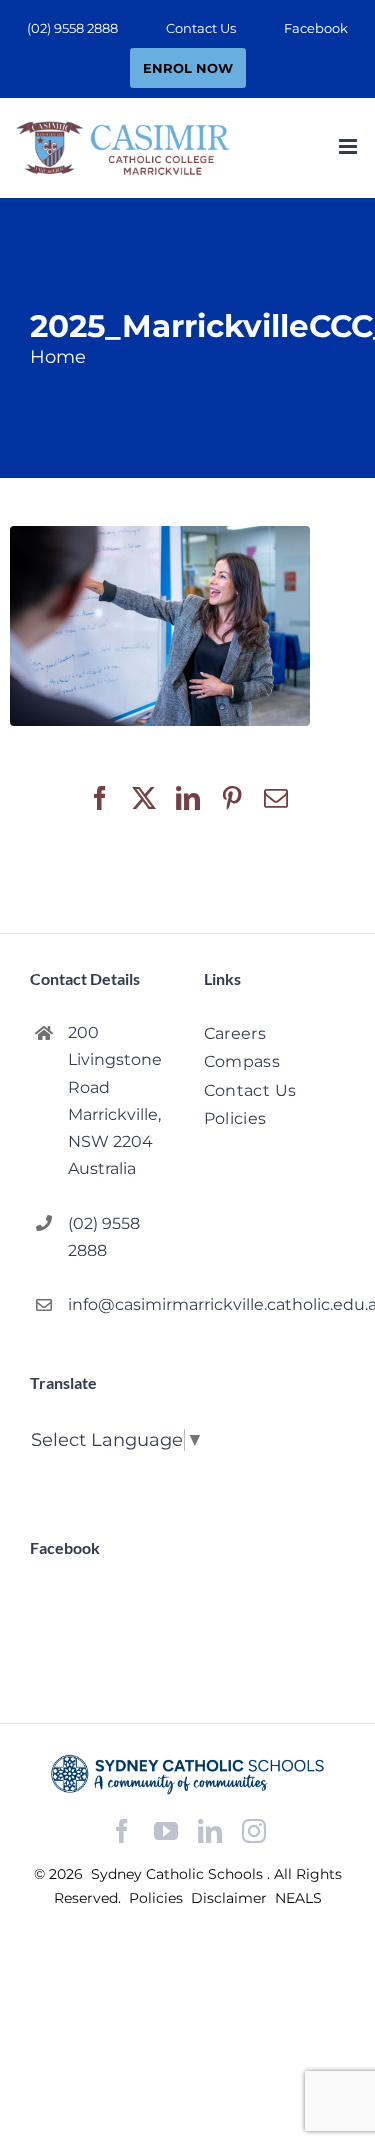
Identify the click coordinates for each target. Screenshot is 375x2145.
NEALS (298, 1898)
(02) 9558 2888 (104, 1237)
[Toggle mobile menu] (349, 146)
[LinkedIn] (210, 1831)
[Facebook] (122, 1831)
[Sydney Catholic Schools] (187, 1774)
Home (58, 357)
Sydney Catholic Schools (179, 1874)
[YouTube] (166, 1831)
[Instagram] (254, 1831)
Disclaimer (231, 1898)
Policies (158, 1898)
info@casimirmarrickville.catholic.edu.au (119, 1304)
